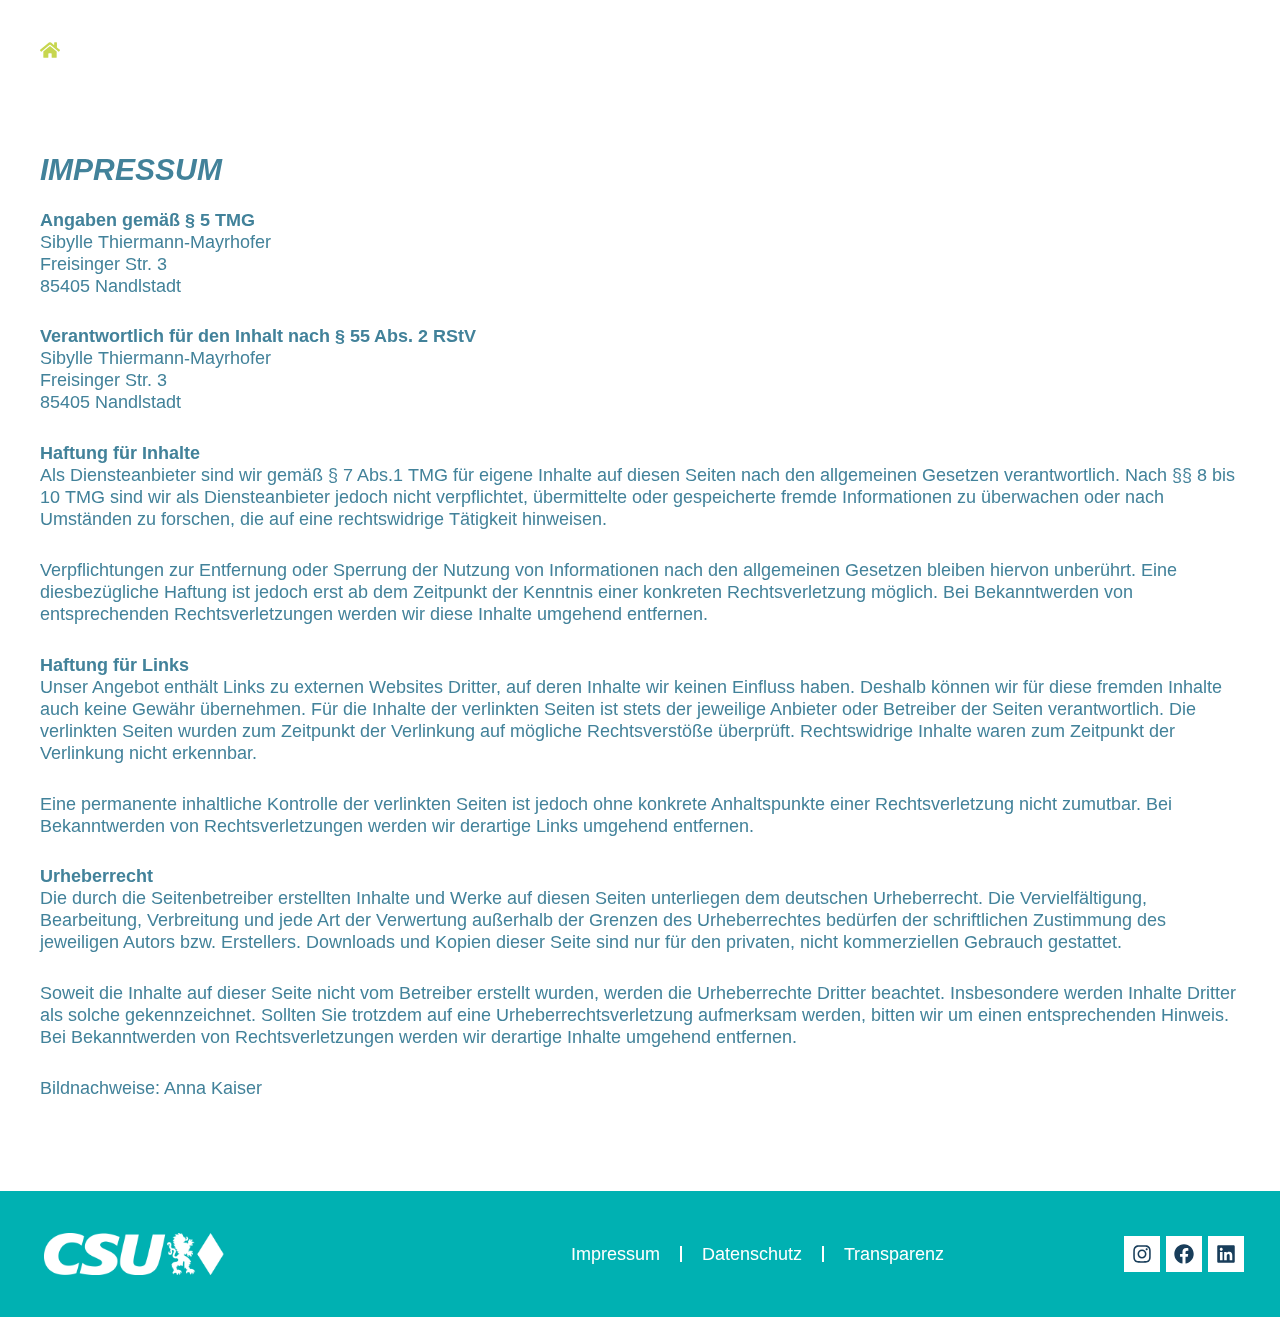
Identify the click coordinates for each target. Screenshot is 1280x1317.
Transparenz (894, 1254)
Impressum (615, 1254)
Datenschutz (752, 1254)
